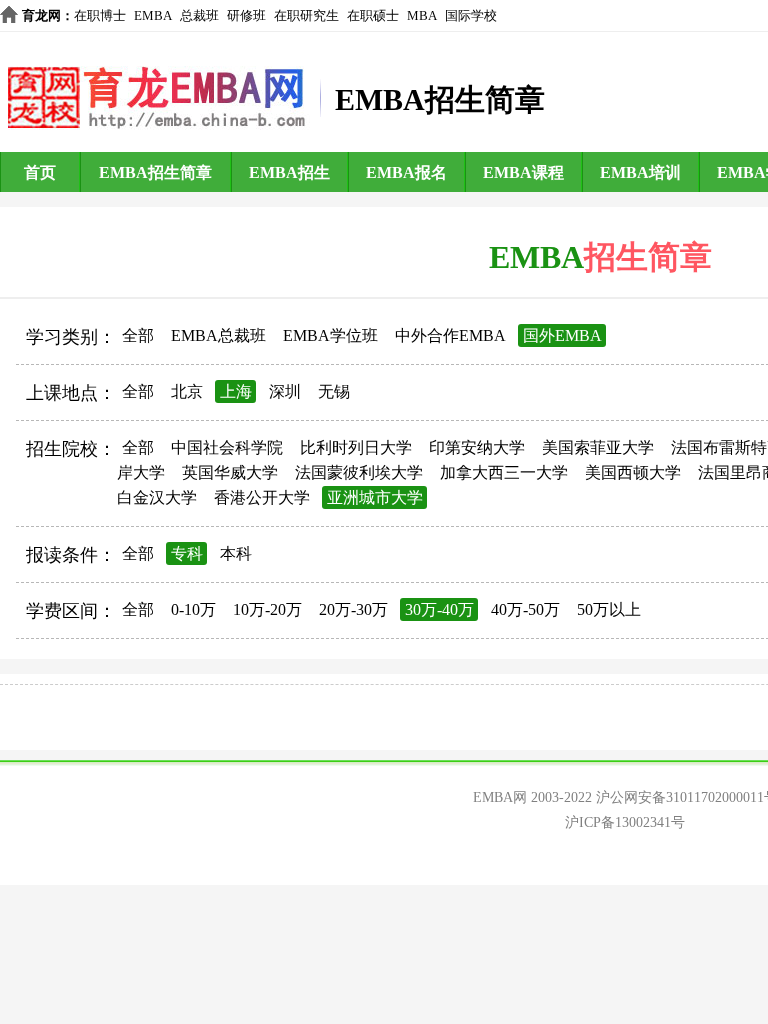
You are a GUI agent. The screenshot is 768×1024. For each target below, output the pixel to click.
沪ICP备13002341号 (625, 822)
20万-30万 (353, 609)
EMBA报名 (406, 172)
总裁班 (199, 15)
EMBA (153, 15)
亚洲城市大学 (375, 497)
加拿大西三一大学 (504, 472)
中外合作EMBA (450, 335)
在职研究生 (306, 15)
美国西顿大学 (633, 472)
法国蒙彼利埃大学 (359, 472)
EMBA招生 (289, 172)
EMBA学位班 (330, 335)
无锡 (334, 391)
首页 (40, 172)
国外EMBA (562, 335)
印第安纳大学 (477, 447)
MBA (422, 15)
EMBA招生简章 (155, 172)
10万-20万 (267, 609)
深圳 (285, 391)
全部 (138, 335)
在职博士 (100, 15)
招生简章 (648, 257)
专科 (187, 553)
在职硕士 (373, 15)
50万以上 (609, 609)
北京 (187, 391)
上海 (236, 391)
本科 (236, 553)
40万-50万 (525, 609)
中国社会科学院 (227, 447)
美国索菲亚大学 (598, 447)
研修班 (246, 15)
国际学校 (471, 15)
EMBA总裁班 (218, 335)
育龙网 (41, 15)
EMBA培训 (640, 172)
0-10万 (193, 609)
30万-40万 (439, 609)
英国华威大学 (230, 472)
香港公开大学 (262, 497)
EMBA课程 (523, 172)
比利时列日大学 (356, 447)
